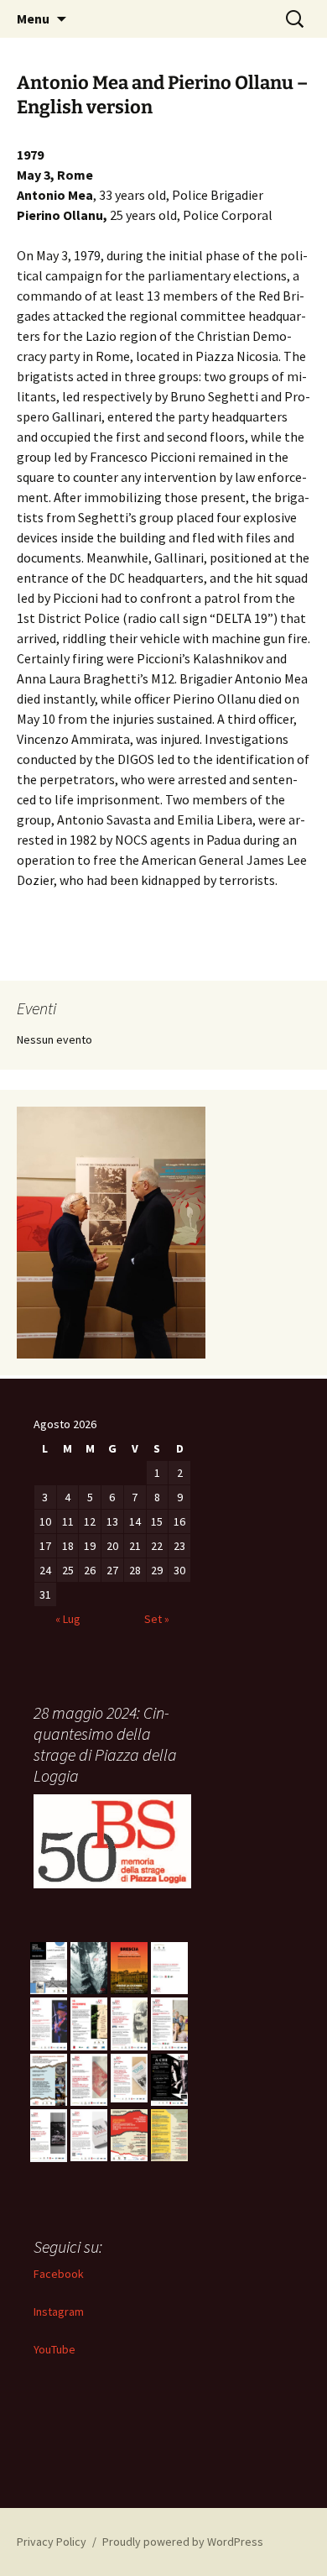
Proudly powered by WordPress (183, 2542)
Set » (157, 1619)
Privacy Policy (52, 2542)
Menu (33, 18)
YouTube (54, 2349)
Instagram (59, 2312)
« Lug (68, 1619)
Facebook (59, 2274)
